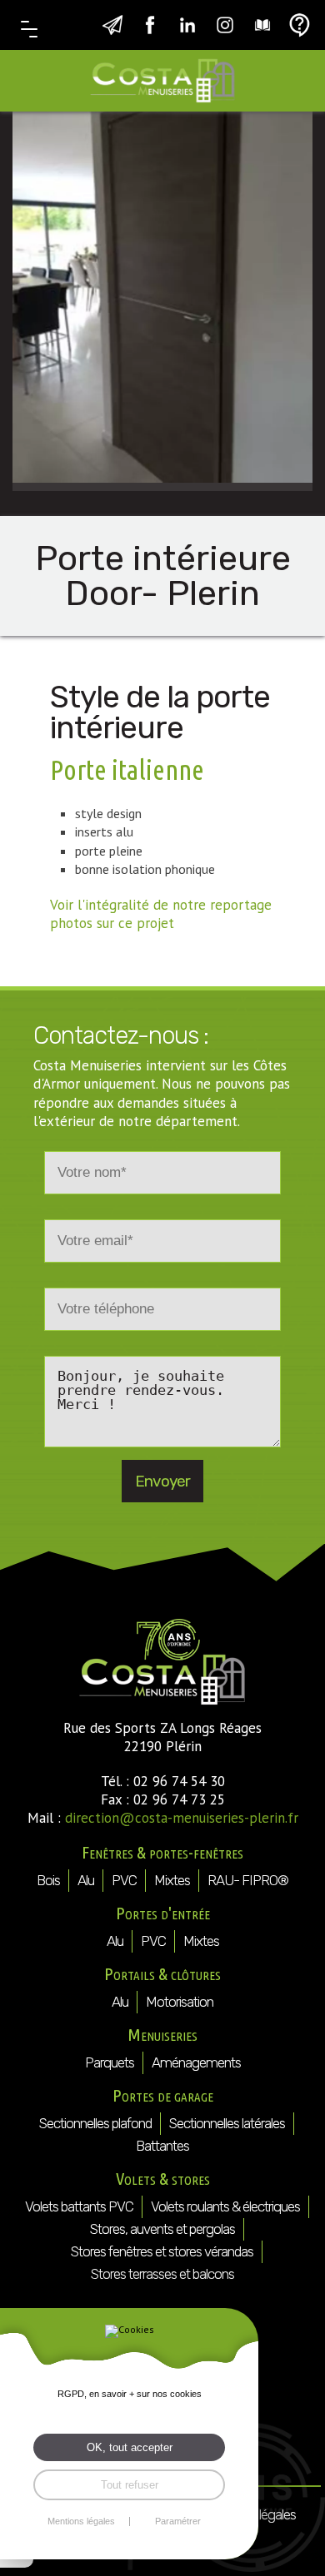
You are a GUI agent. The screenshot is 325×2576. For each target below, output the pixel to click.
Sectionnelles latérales (227, 2123)
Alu (86, 1880)
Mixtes (172, 1880)
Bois (48, 1880)
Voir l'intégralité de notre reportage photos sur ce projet (161, 914)
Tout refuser (130, 2485)
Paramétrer (178, 2521)
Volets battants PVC (79, 2206)
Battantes (162, 2146)
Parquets (110, 2062)
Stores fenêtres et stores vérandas (162, 2251)
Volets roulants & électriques (225, 2206)
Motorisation (180, 2002)
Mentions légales (81, 2521)
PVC (124, 1880)
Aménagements (196, 2062)
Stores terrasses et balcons (162, 2274)
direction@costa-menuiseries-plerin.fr (182, 1818)
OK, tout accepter (130, 2447)
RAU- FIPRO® (248, 1880)
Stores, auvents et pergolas (162, 2229)
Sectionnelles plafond (95, 2123)
